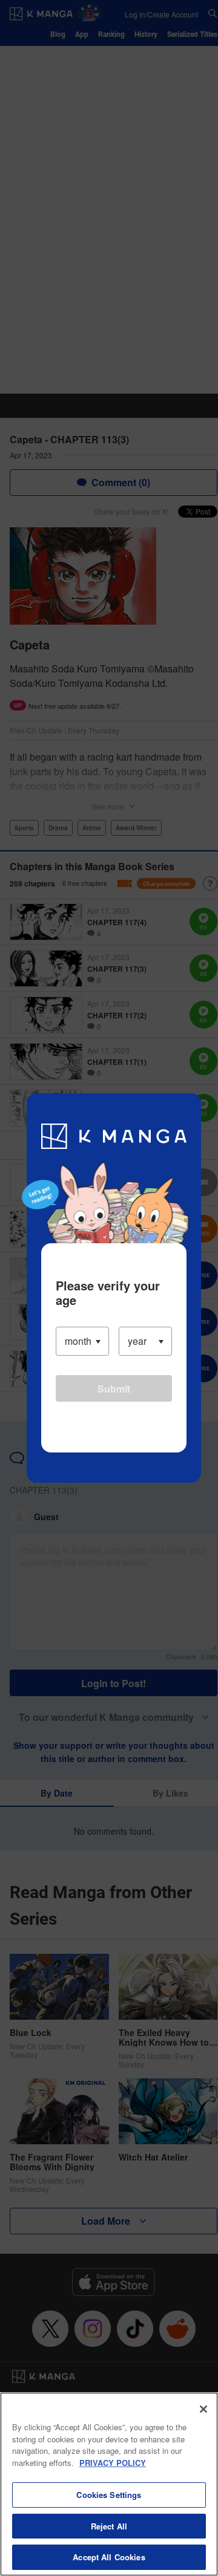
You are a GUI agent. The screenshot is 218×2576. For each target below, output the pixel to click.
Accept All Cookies (109, 2557)
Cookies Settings (109, 2495)
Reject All (109, 2526)
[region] (109, 2484)
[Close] (203, 2409)
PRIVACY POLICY (113, 2463)
